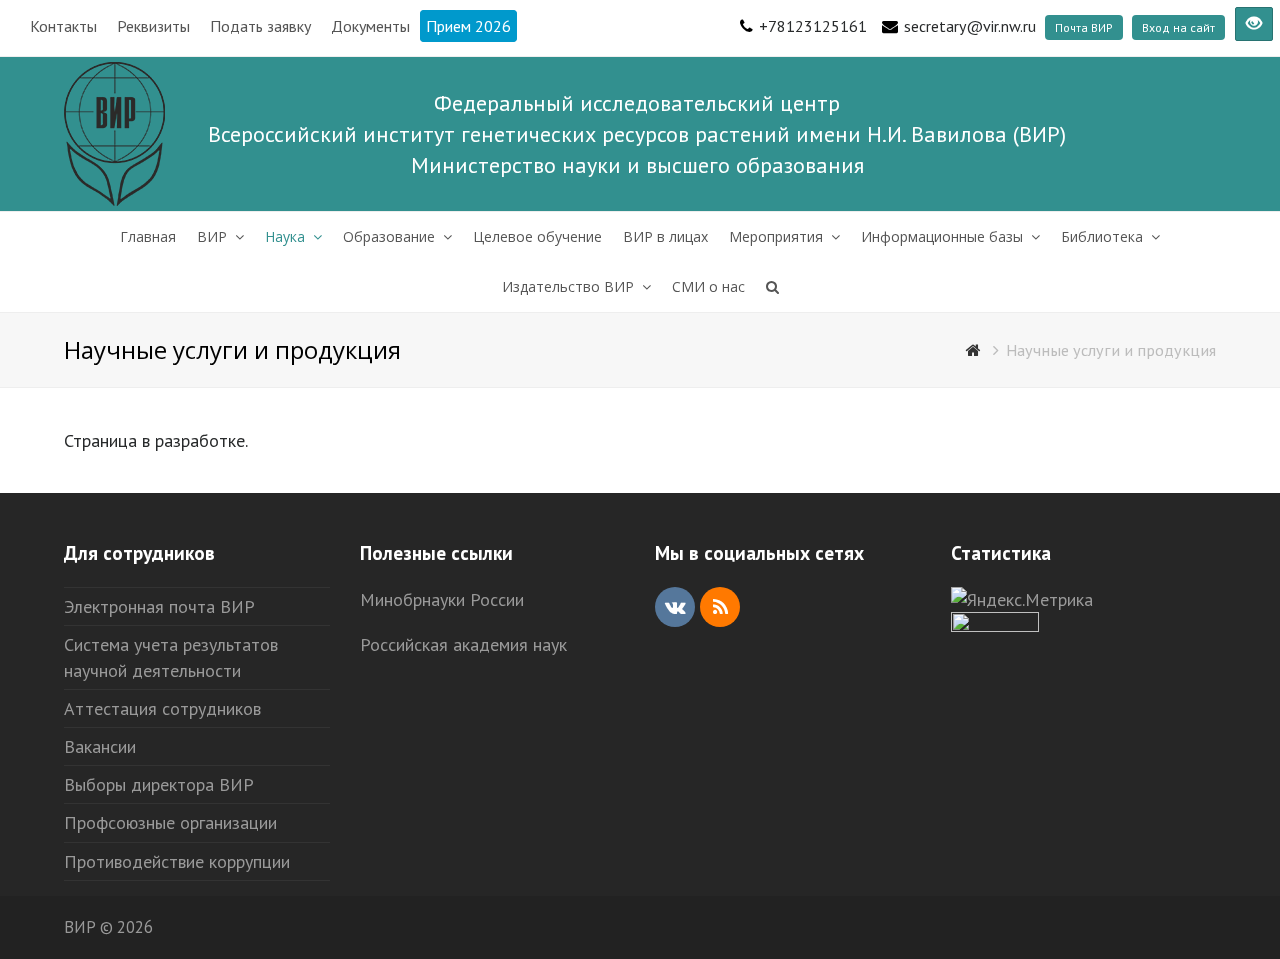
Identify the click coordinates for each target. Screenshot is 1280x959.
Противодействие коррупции (177, 861)
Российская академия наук (463, 644)
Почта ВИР (1084, 27)
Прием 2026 (468, 26)
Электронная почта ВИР (159, 606)
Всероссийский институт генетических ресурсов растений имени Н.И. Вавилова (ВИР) (637, 134)
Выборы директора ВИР (159, 784)
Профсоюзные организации (170, 822)
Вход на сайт (1178, 27)
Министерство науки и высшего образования (637, 165)
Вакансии (100, 746)
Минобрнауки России (442, 599)
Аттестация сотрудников (162, 708)
